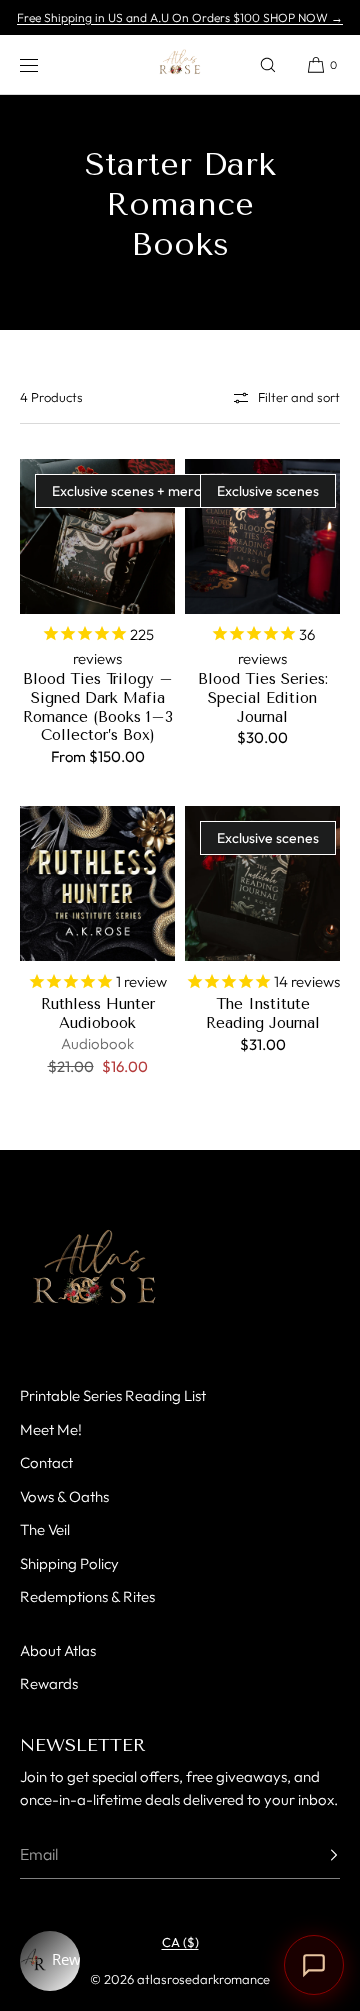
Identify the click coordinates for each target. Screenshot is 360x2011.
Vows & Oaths (64, 1496)
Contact (46, 1462)
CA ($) (180, 1942)
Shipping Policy (69, 1563)
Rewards (49, 1683)
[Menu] (44, 64)
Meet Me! (51, 1429)
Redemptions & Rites (87, 1596)
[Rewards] (50, 1961)
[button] (268, 64)
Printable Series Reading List (113, 1395)
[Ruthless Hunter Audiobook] (97, 883)
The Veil (45, 1529)
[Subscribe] (315, 1855)
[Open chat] (314, 1965)
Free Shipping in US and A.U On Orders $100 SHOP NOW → (180, 17)
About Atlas (58, 1650)
